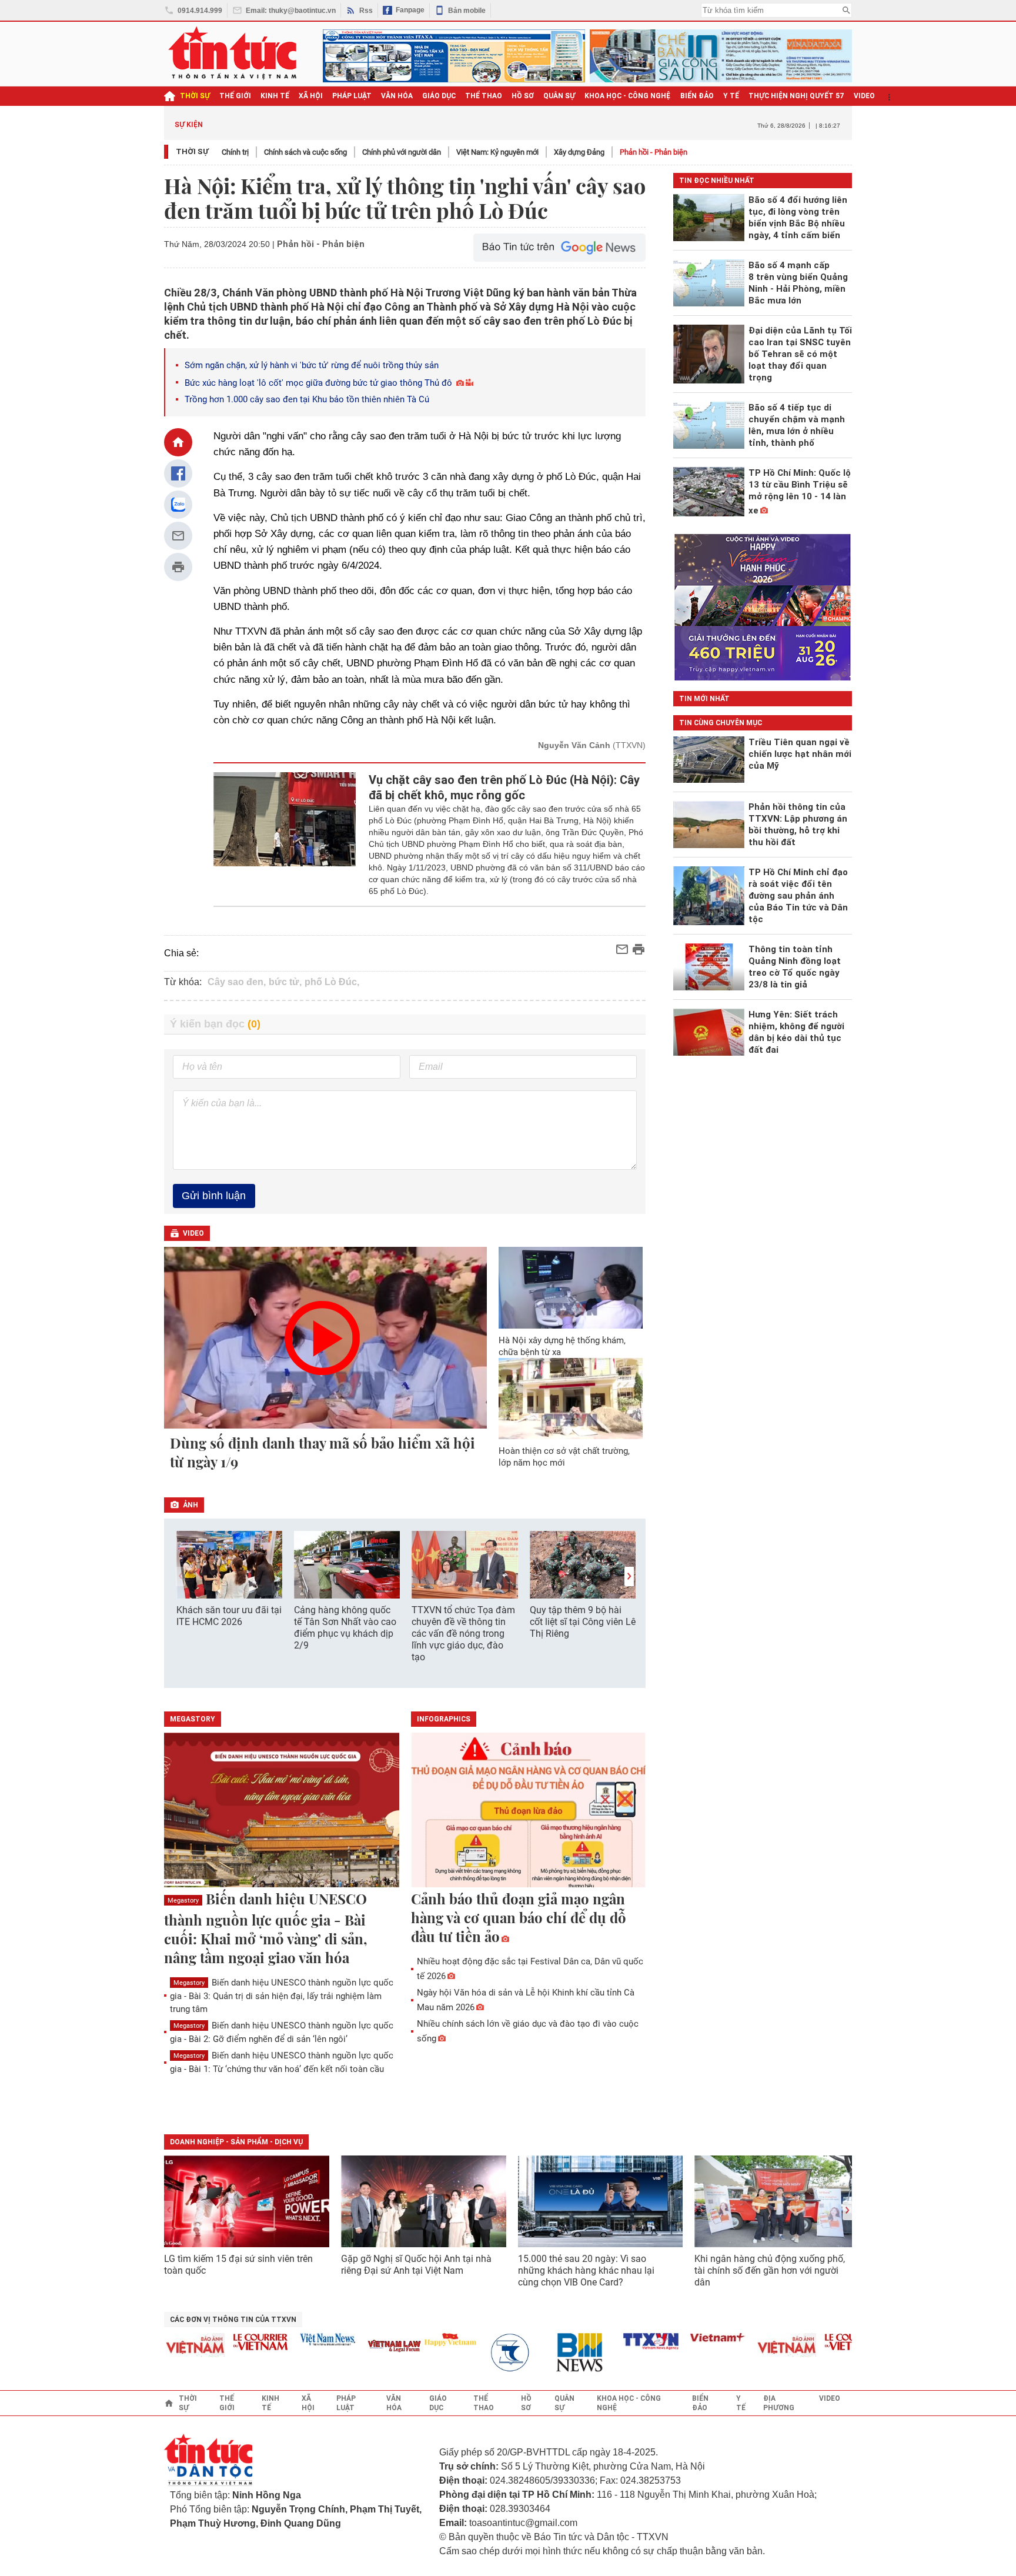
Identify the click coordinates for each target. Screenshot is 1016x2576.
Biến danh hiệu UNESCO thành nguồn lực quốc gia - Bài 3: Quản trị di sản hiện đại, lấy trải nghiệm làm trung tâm (282, 1996)
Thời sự (195, 96)
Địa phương (779, 2403)
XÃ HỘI (311, 96)
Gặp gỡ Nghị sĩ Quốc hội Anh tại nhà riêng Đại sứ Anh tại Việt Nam (416, 2265)
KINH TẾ (275, 96)
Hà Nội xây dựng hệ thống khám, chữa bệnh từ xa (562, 1346)
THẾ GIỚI (235, 96)
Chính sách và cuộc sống (305, 152)
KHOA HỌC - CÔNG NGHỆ (628, 96)
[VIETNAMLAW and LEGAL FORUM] (368, 2347)
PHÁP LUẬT (352, 96)
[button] (629, 1576)
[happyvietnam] (423, 2340)
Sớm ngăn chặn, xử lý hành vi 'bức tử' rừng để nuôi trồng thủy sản (312, 365)
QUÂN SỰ (559, 96)
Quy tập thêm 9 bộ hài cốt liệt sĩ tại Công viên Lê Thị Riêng (583, 1622)
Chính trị (235, 152)
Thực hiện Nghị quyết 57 (796, 96)
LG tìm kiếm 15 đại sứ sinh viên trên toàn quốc (238, 2265)
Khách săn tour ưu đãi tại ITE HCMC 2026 (229, 1616)
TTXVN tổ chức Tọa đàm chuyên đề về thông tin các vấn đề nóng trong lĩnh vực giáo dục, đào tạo (463, 1634)
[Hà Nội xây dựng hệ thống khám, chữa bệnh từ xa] (571, 1287)
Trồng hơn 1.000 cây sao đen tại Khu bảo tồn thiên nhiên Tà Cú (307, 399)
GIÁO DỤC (439, 96)
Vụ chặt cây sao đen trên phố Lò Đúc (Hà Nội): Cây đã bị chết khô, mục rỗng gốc (504, 788)
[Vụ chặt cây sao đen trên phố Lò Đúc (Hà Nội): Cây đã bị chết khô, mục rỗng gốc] (285, 835)
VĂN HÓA (397, 96)
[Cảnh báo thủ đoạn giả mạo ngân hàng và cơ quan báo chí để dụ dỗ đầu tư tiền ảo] (529, 1811)
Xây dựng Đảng (579, 152)
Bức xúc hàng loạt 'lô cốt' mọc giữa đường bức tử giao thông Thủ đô (318, 383)
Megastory (183, 1901)
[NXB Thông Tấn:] (490, 2353)
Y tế (731, 96)
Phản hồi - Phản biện (654, 152)
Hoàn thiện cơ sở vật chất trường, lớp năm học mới (564, 1457)
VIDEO (864, 96)
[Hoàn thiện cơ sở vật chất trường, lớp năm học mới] (571, 1399)
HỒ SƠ (523, 96)
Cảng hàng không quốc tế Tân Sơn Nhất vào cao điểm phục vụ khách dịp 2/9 (345, 1628)
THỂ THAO (484, 96)
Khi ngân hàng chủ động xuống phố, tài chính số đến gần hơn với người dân (770, 2270)
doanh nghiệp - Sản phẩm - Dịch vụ (236, 2142)
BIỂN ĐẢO (697, 96)
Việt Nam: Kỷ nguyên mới (497, 152)
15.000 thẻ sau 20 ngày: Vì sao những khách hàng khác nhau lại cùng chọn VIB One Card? (586, 2270)
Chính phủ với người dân (402, 152)
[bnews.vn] (557, 2353)
